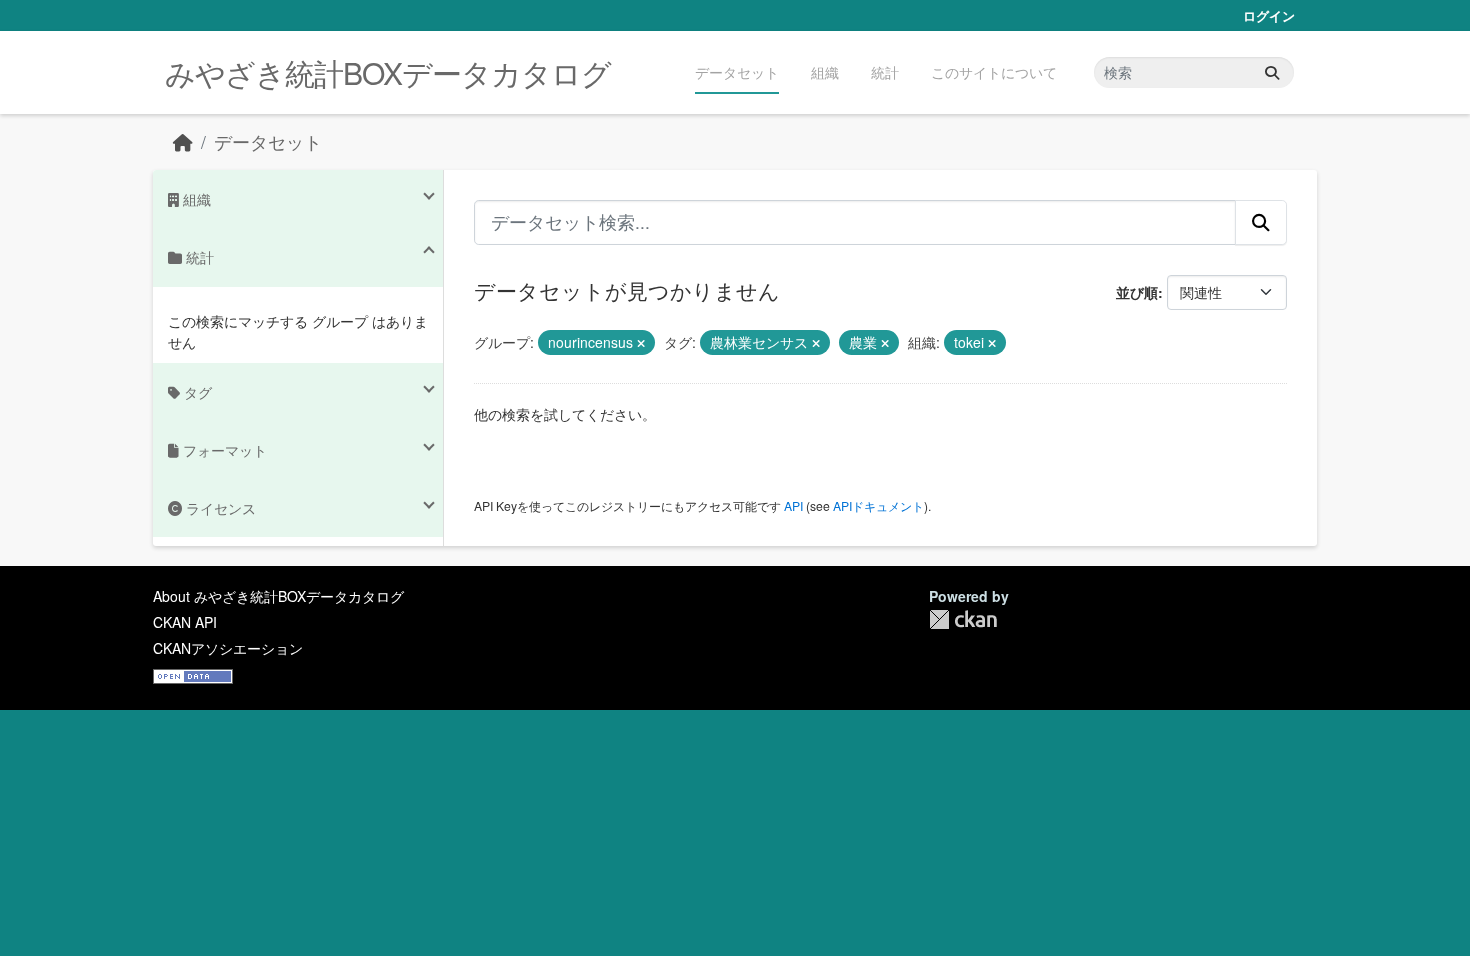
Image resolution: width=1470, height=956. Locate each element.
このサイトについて (994, 72)
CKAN (963, 619)
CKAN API (185, 622)
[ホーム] (183, 141)
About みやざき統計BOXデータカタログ (278, 596)
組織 (825, 72)
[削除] (641, 343)
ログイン (1269, 15)
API (793, 505)
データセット (737, 72)
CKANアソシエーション (228, 648)
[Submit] (1272, 72)
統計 (885, 72)
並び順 (1137, 292)
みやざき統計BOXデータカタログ (388, 72)
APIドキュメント (878, 505)
